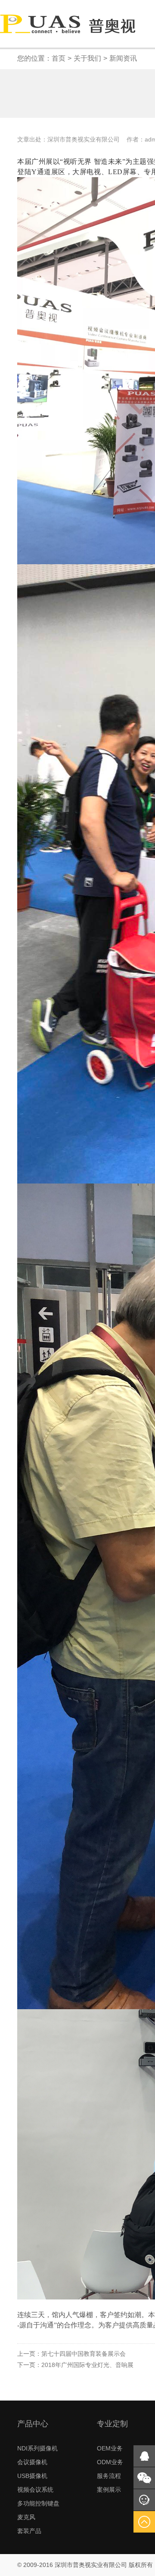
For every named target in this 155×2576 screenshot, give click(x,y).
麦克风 (26, 2517)
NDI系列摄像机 (37, 2448)
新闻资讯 (123, 58)
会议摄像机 (32, 2462)
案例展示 (109, 2490)
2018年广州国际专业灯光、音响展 (75, 2365)
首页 (59, 58)
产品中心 (33, 2424)
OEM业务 (110, 2448)
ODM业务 (110, 2462)
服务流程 (109, 2476)
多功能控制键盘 (38, 2503)
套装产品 (29, 2531)
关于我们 (87, 58)
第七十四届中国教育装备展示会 (71, 2354)
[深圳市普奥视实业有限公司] (68, 23)
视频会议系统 (35, 2490)
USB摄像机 (32, 2476)
